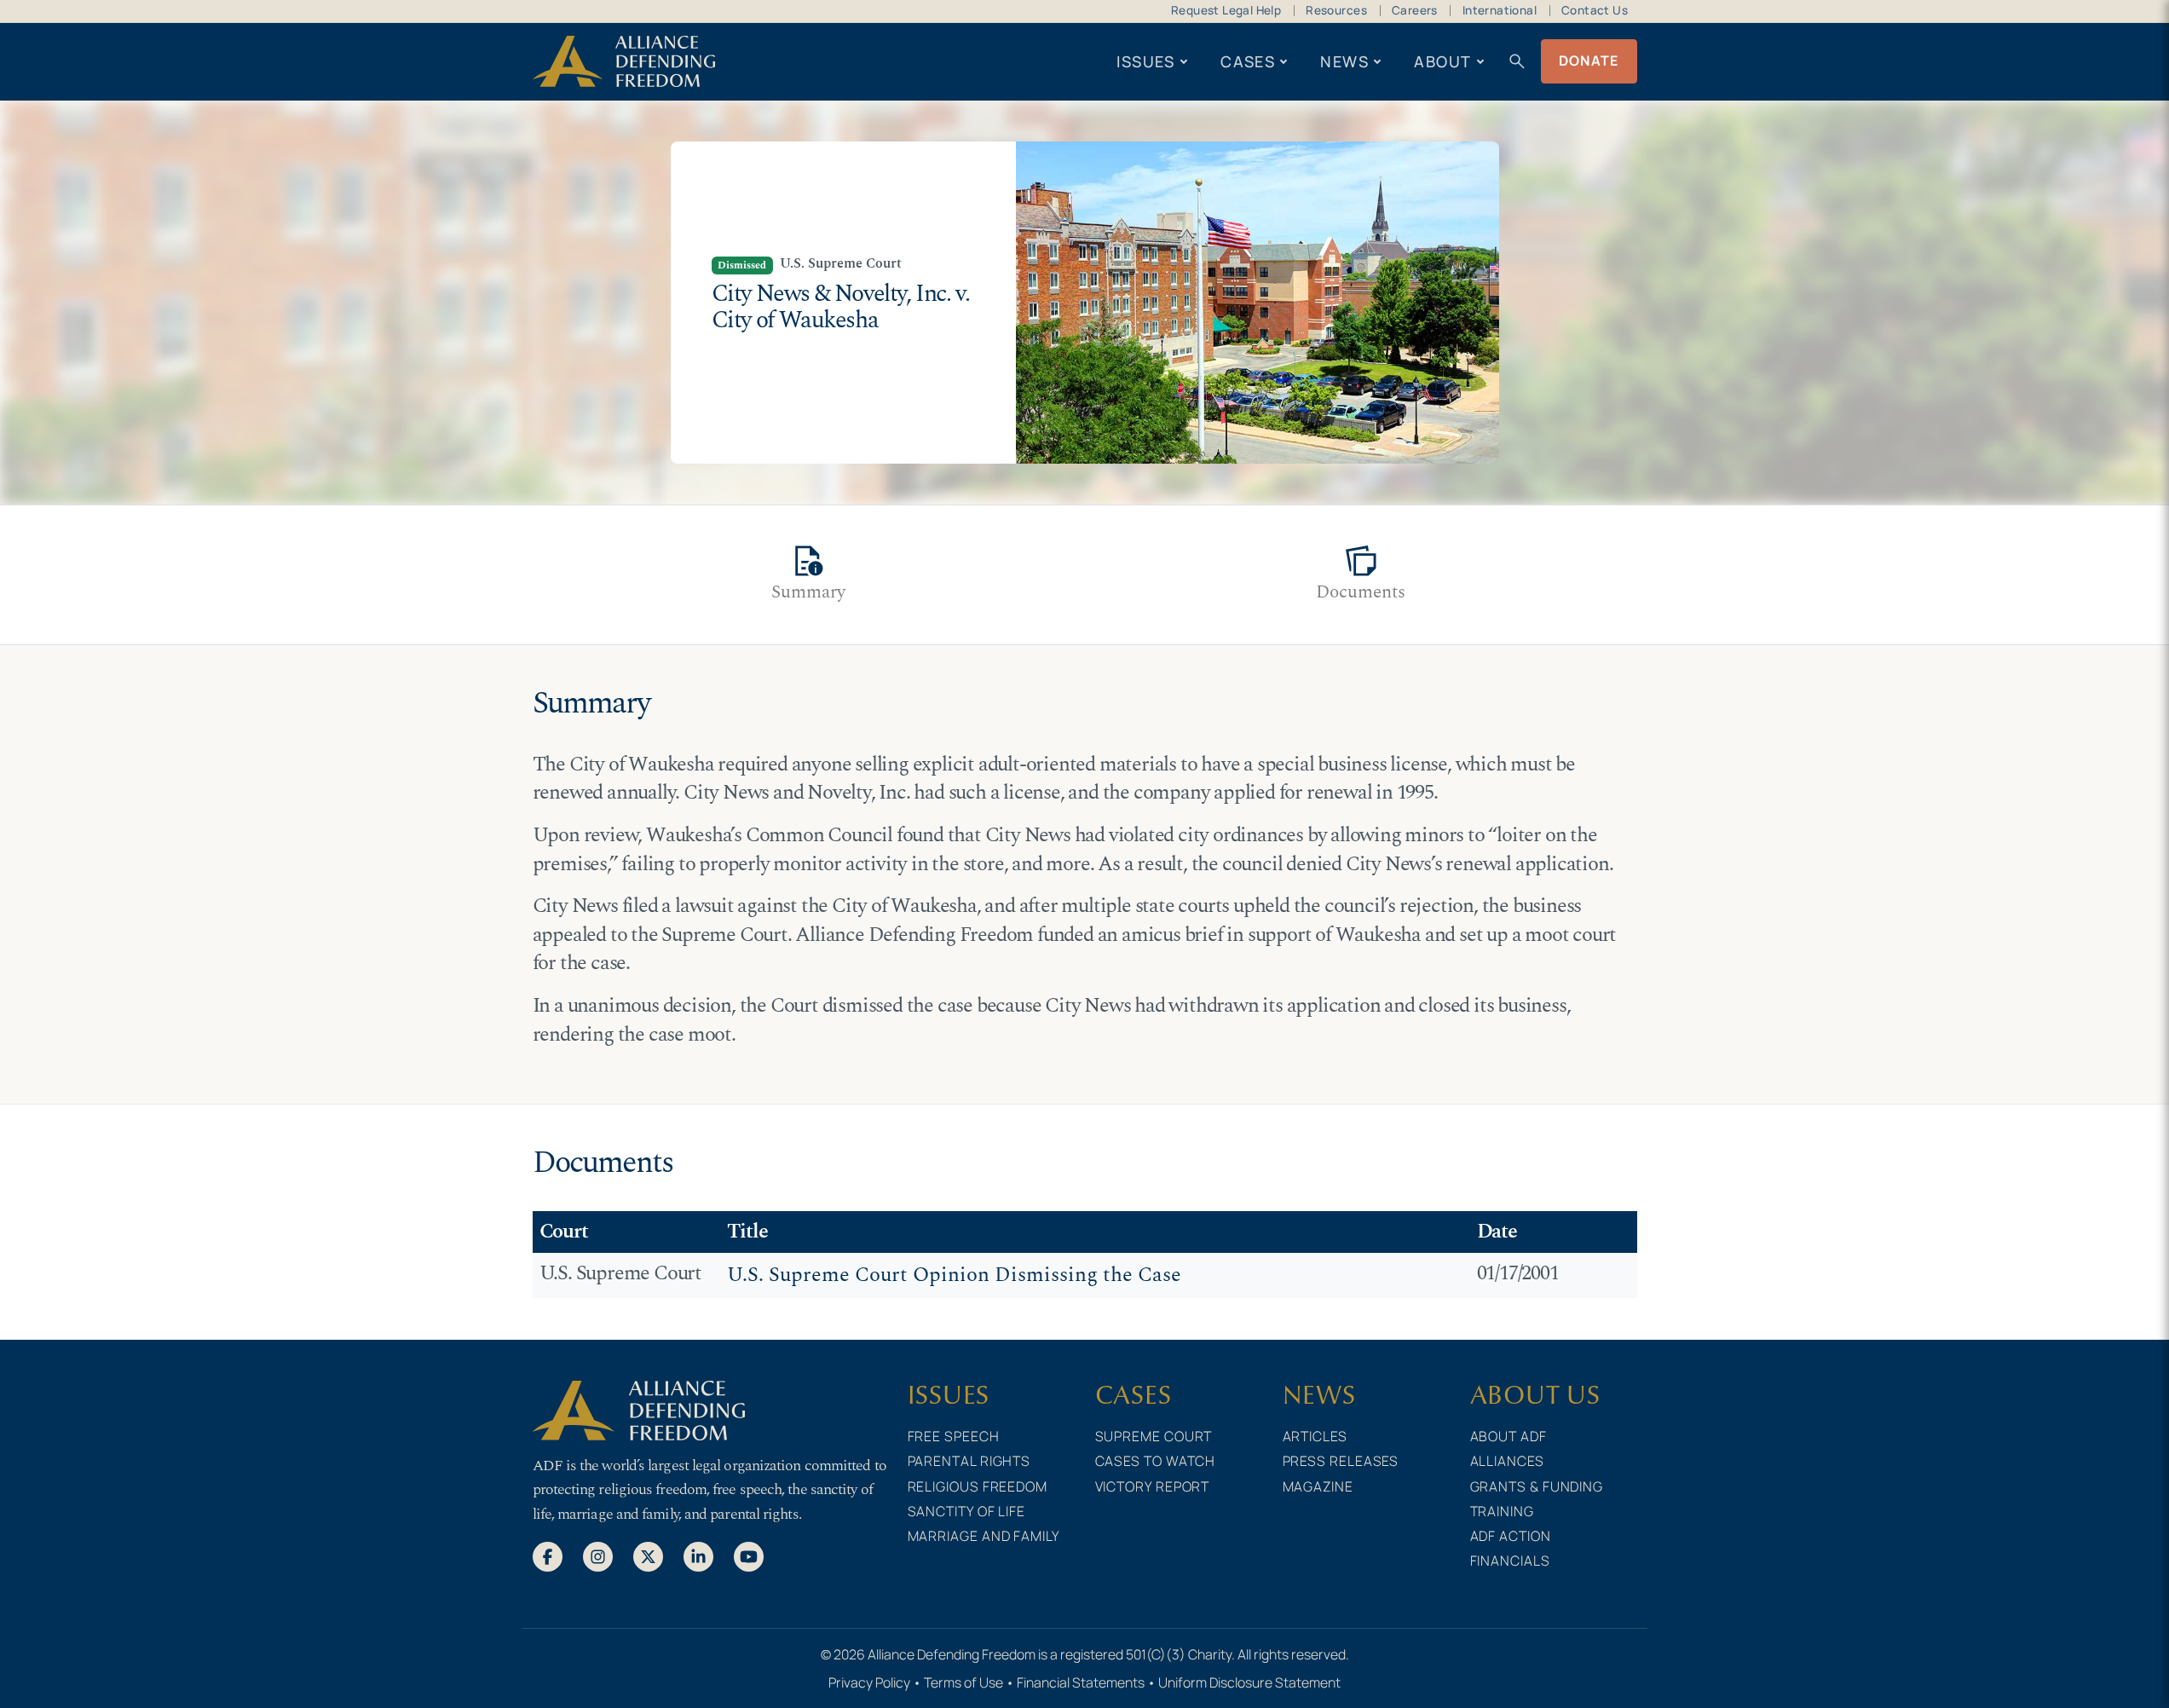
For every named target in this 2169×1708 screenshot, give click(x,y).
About (1442, 61)
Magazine (1318, 1486)
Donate (1589, 61)
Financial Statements (1081, 1682)
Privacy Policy (869, 1682)
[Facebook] (548, 1555)
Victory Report (1153, 1486)
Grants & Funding (1537, 1486)
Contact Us (1595, 10)
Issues (1146, 61)
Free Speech (954, 1436)
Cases (1248, 61)
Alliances (1507, 1461)
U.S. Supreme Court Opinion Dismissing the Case (954, 1275)
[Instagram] (598, 1555)
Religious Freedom (978, 1486)
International (1500, 10)
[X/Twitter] (648, 1555)
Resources (1336, 10)
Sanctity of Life (967, 1511)
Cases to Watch (1156, 1461)
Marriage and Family (984, 1536)
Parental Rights (969, 1461)
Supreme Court (1154, 1436)
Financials (1510, 1561)
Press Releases (1341, 1461)
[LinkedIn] (698, 1555)
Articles (1315, 1436)
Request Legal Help (1226, 10)
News (1344, 61)
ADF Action (1511, 1536)
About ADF (1508, 1436)
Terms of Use (963, 1682)
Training (1502, 1511)
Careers (1415, 10)
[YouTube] (749, 1555)
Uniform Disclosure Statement (1249, 1682)
